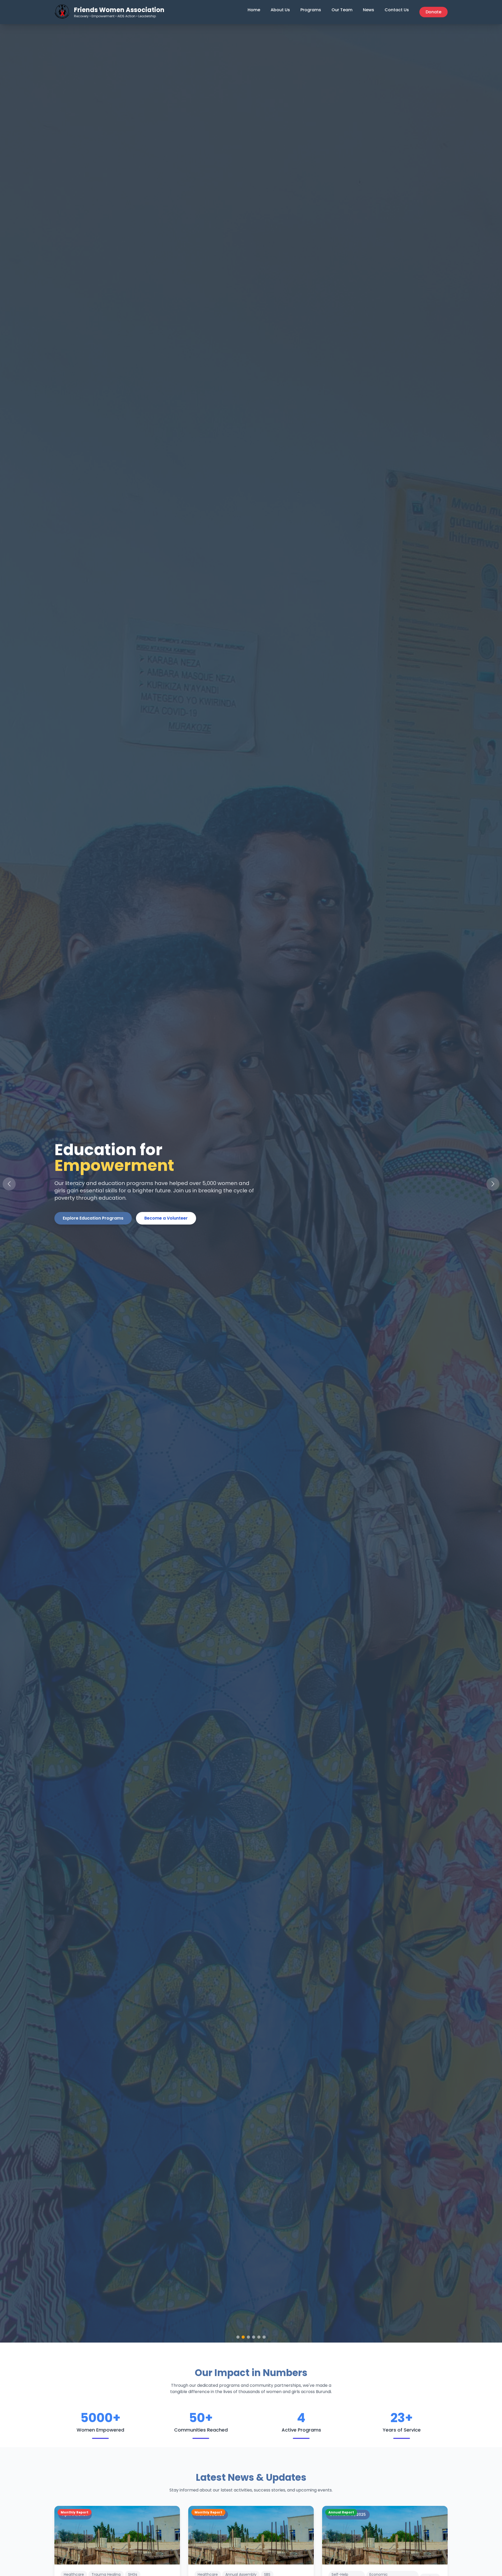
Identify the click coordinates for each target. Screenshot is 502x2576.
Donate (433, 12)
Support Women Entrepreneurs (96, 1226)
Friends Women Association (119, 10)
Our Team (342, 10)
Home (254, 10)
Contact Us (397, 10)
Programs (311, 10)
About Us (280, 10)
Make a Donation (168, 1226)
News (369, 10)
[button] (493, 1184)
